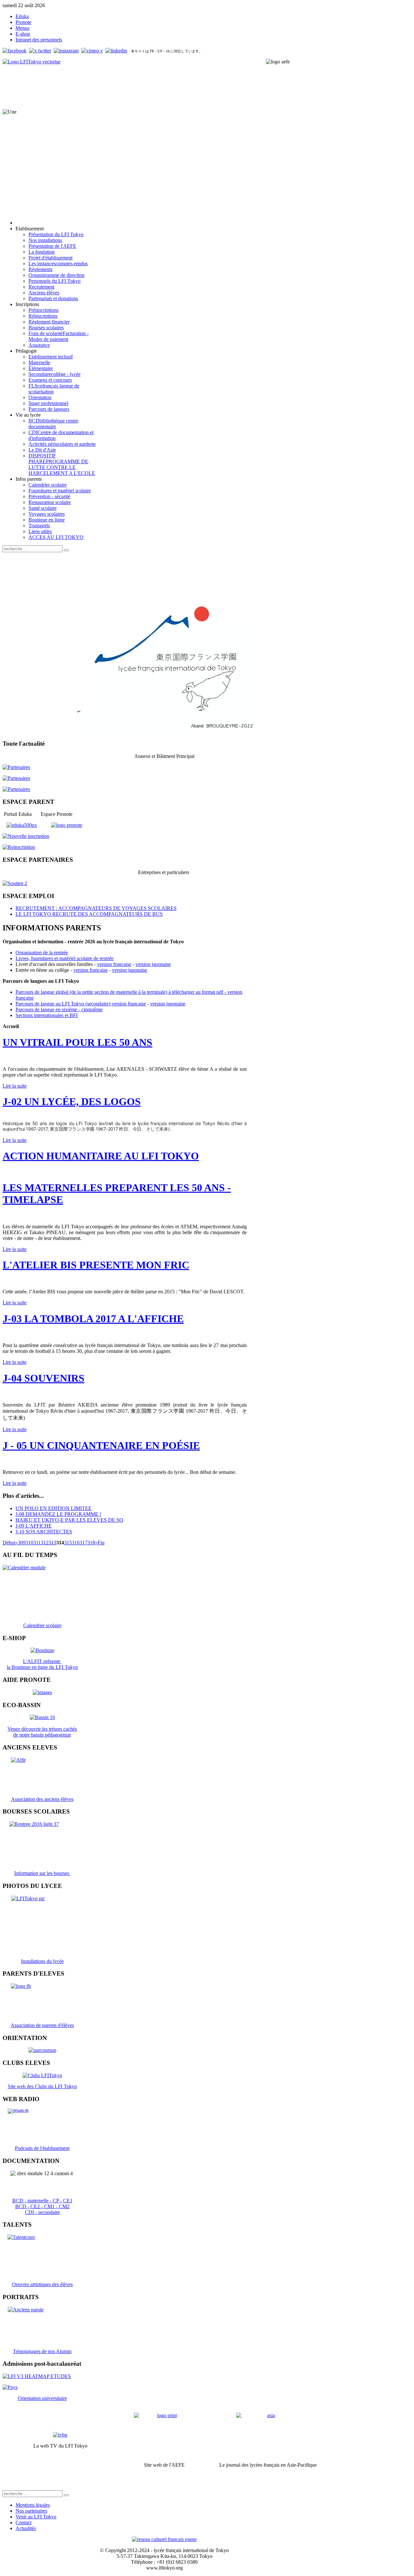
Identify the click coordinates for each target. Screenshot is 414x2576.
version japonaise (153, 964)
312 (45, 1543)
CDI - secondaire (42, 2212)
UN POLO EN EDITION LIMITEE (54, 1508)
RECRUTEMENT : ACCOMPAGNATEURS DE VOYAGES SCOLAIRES (96, 908)
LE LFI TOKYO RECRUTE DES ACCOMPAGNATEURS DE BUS (89, 914)
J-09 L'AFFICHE (34, 1526)
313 (52, 1543)
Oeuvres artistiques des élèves (42, 2284)
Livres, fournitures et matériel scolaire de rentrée (65, 958)
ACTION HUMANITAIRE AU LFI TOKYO (101, 1156)
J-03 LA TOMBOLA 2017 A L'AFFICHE (93, 1319)
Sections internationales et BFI (47, 1015)
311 (37, 1543)
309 (22, 1543)
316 (76, 1543)
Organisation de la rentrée (42, 953)
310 (29, 1543)
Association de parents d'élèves (42, 2025)
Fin (101, 1543)
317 (83, 1543)
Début (9, 1543)
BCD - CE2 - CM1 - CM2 (42, 2206)
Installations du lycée (42, 1961)
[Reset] (66, 550)
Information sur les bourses (42, 1873)
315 (68, 1543)
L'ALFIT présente (42, 1661)
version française (114, 964)
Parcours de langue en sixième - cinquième (59, 1009)
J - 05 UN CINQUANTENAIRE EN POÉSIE (101, 1445)
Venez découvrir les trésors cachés (42, 1729)
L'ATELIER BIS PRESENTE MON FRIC (96, 1265)
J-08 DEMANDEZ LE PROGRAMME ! (58, 1514)
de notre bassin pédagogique (42, 1735)
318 (91, 1543)
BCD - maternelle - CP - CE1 (42, 2201)
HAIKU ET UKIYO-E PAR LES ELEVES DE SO (69, 1520)
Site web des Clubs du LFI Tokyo (42, 2086)
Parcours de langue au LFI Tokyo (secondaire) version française (81, 1004)
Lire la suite (15, 1086)
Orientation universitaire (42, 2398)
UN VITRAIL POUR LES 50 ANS (77, 1042)
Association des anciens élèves (42, 1799)
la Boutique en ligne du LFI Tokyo (42, 1667)
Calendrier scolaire (42, 1625)
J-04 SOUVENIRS (44, 1378)
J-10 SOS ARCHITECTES (44, 1532)
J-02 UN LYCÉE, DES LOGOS (72, 1102)
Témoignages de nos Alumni (42, 2351)
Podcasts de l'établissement (42, 2148)
